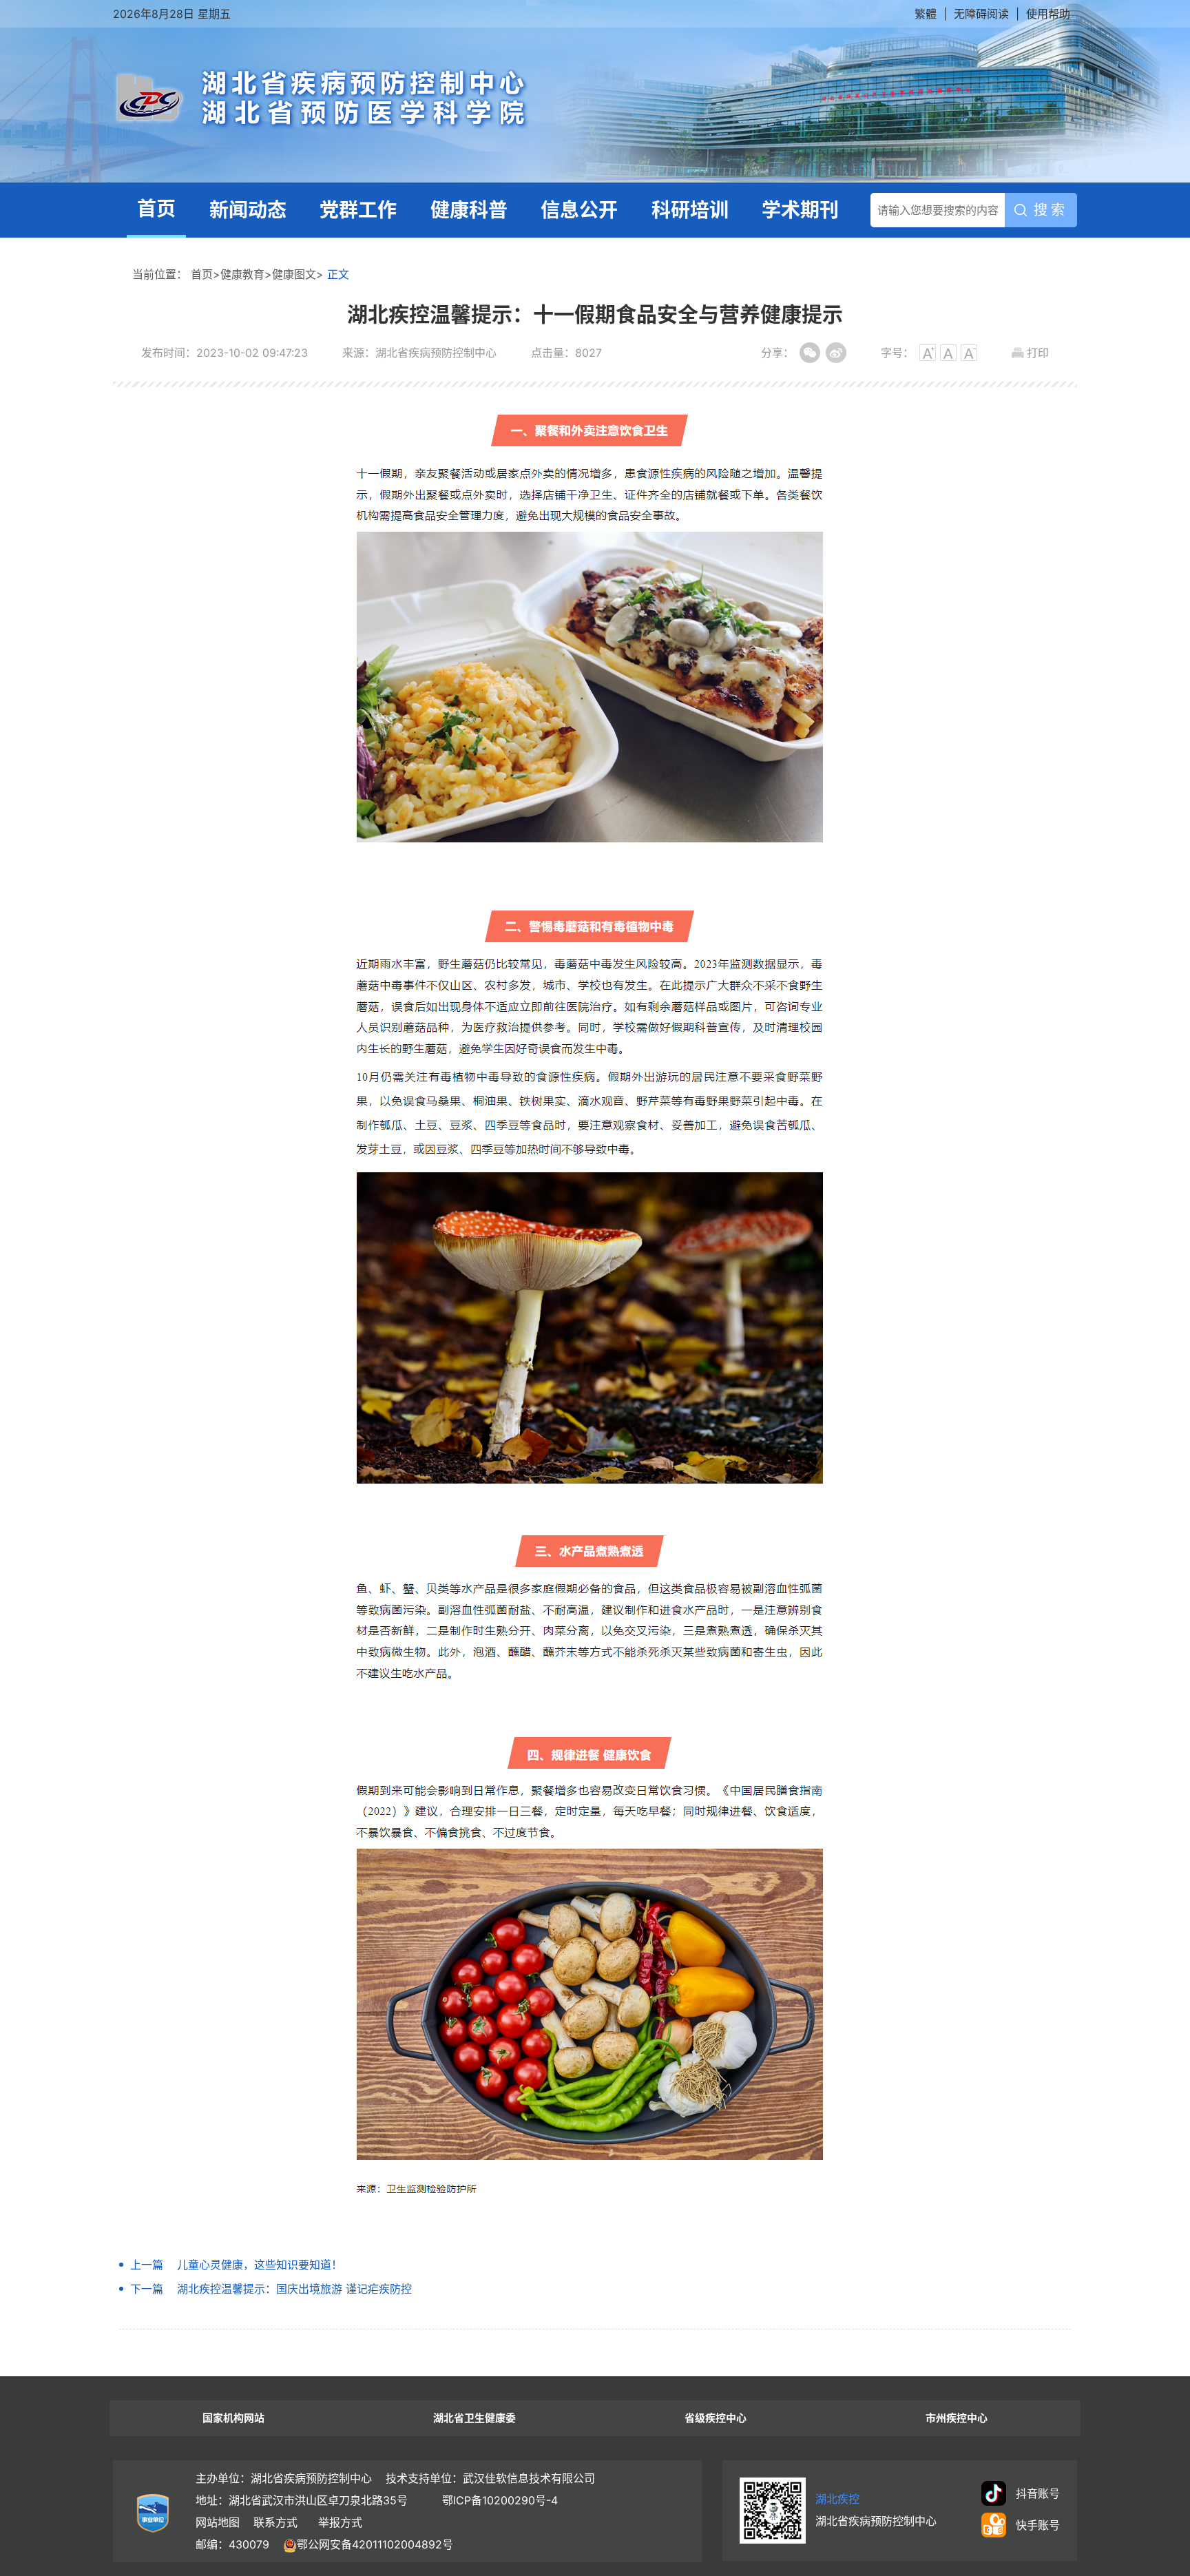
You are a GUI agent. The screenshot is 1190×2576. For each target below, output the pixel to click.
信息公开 (579, 210)
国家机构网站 (233, 2418)
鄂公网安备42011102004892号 (375, 2544)
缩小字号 (969, 353)
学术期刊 (800, 210)
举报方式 (340, 2522)
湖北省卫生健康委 (474, 2418)
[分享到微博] (836, 353)
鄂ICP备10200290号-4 (500, 2500)
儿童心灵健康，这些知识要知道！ (260, 2265)
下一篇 (147, 2289)
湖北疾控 (837, 2499)
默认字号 (948, 353)
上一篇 (147, 2265)
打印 (1038, 353)
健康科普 (469, 210)
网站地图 (218, 2522)
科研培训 (690, 210)
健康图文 (294, 274)
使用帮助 (1048, 14)
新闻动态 (248, 210)
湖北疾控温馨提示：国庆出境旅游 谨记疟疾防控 (294, 2289)
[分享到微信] (810, 353)
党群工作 (358, 210)
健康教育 (242, 274)
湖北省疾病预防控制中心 (475, 99)
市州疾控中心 (957, 2418)
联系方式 (275, 2522)
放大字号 (928, 353)
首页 (156, 209)
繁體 (926, 14)
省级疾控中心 (716, 2418)
